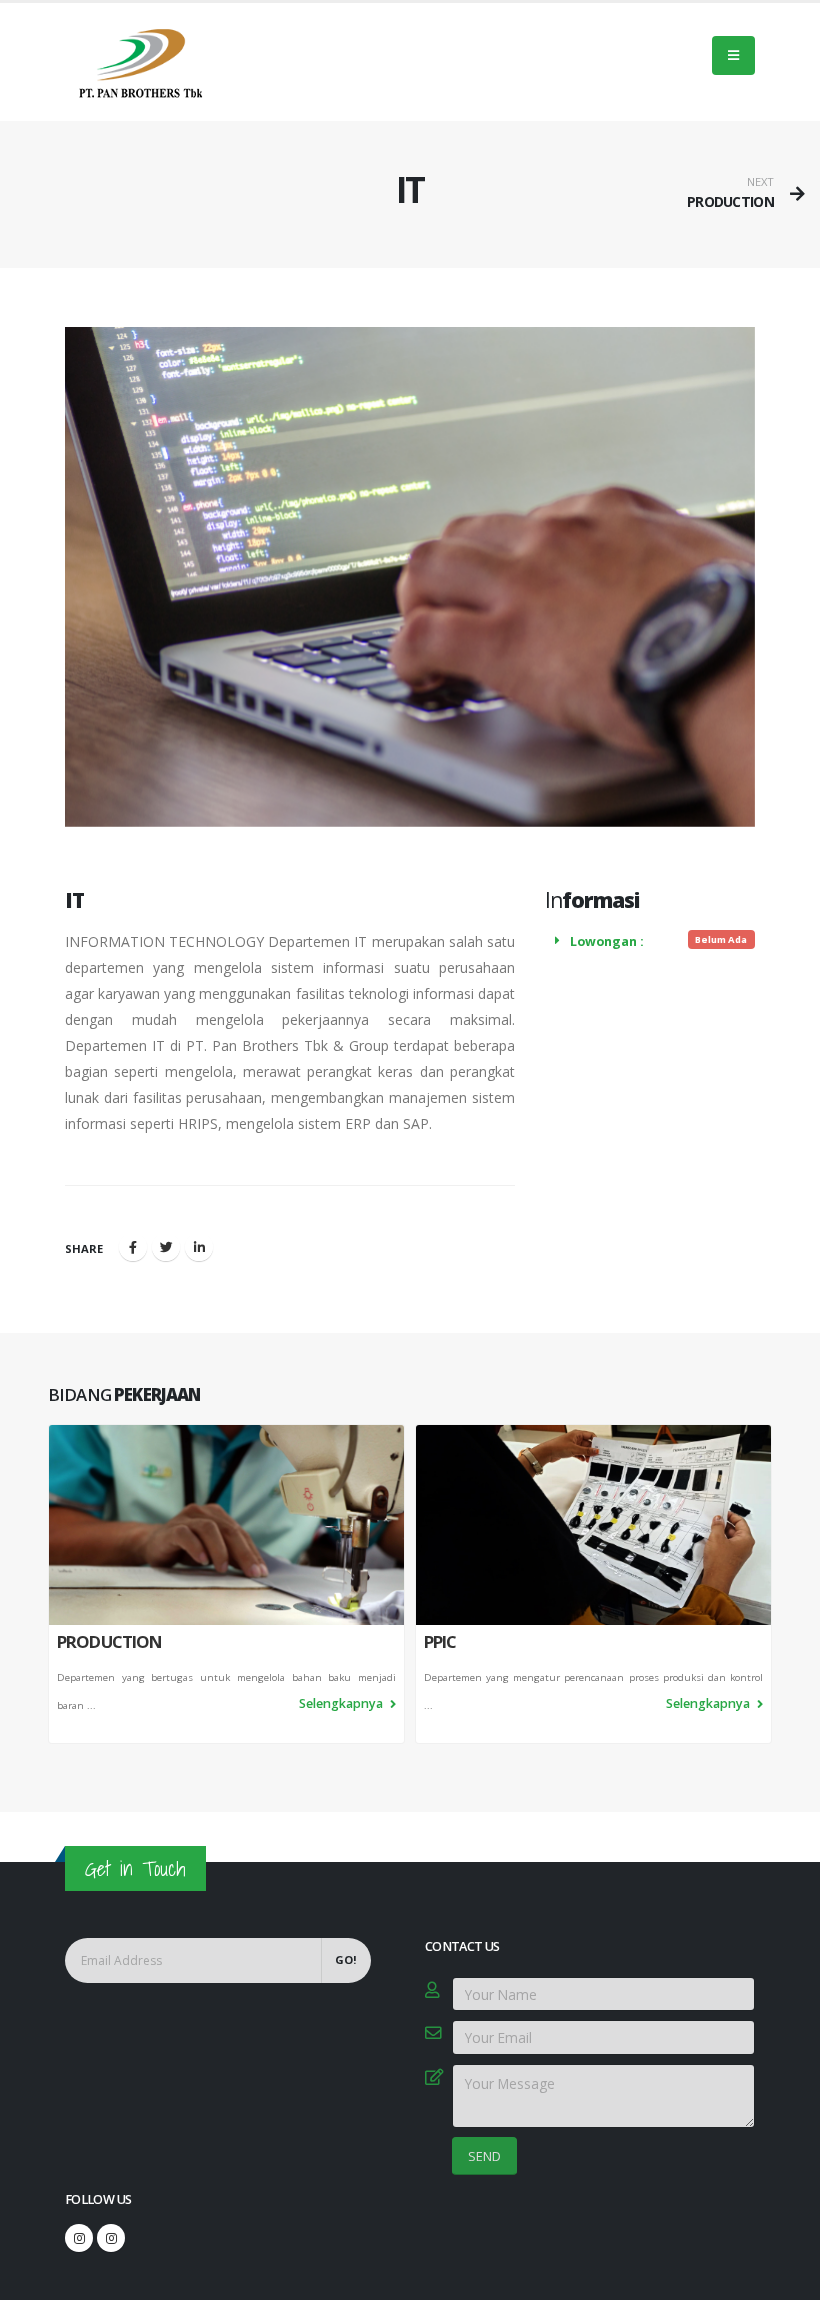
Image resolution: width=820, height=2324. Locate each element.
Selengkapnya (342, 1703)
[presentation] (48, 1584)
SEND (484, 2156)
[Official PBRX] (79, 2238)
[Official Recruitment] (111, 2238)
